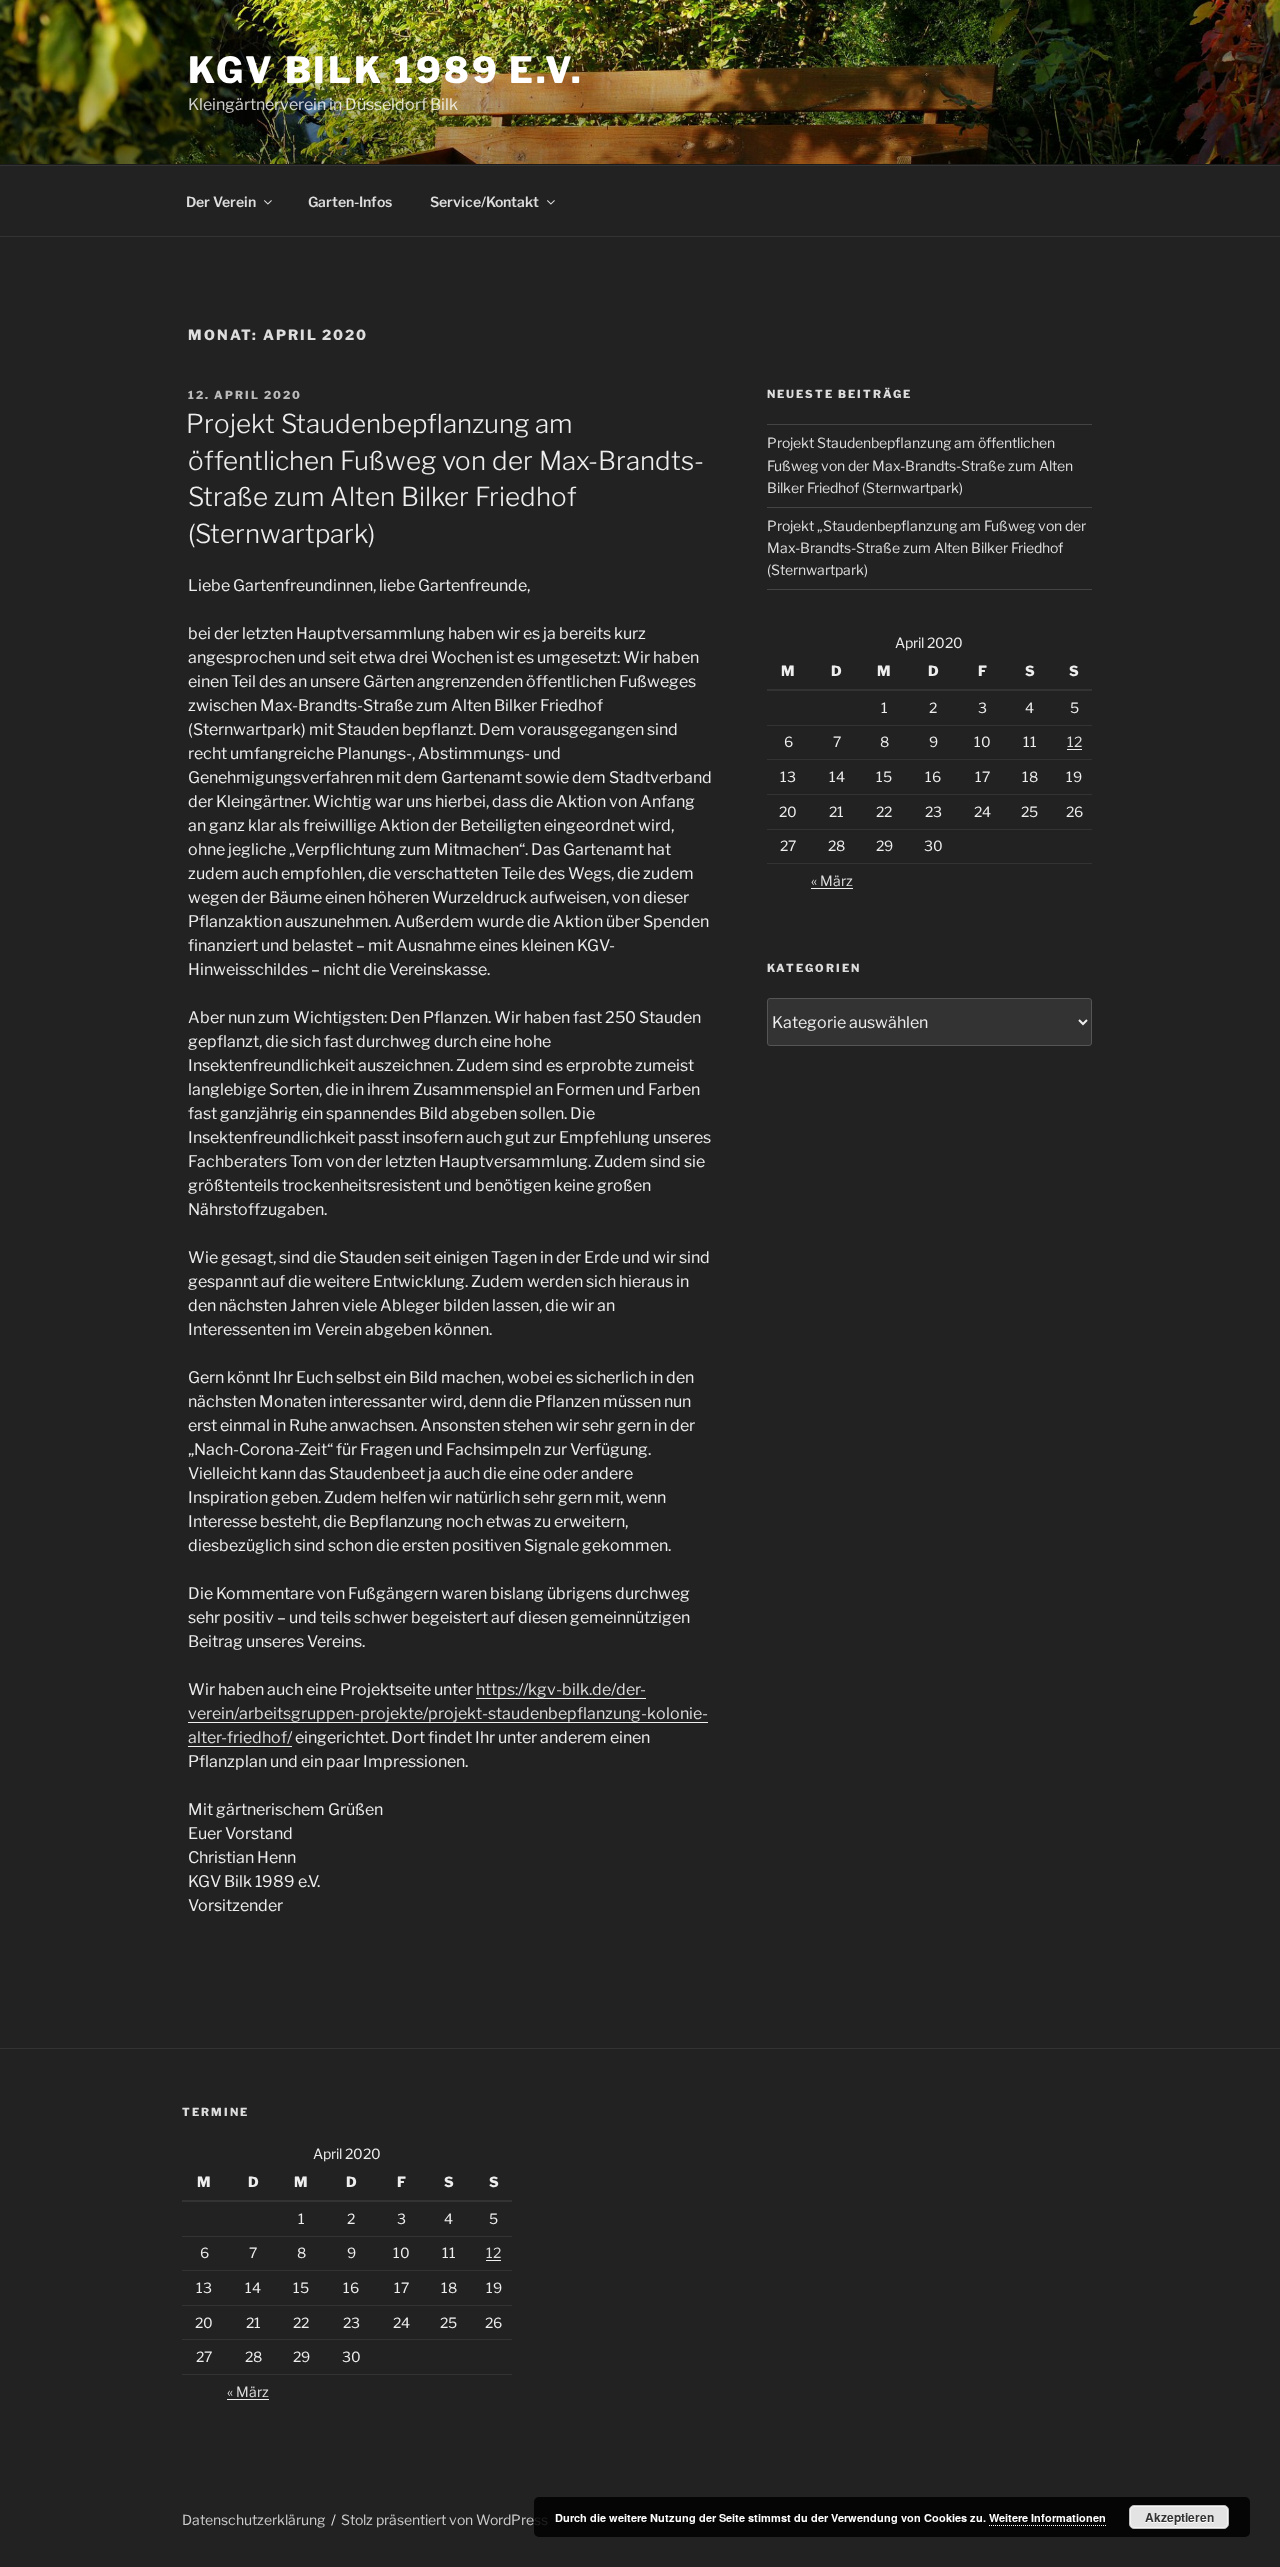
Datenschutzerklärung (253, 2519)
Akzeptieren (1179, 2517)
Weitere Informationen (1047, 2517)
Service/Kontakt (484, 201)
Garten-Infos (350, 201)
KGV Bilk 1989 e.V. (386, 70)
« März (832, 880)
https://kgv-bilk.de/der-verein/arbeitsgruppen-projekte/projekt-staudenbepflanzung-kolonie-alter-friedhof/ (448, 1713)
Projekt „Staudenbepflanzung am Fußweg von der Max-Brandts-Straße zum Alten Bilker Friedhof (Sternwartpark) (926, 548)
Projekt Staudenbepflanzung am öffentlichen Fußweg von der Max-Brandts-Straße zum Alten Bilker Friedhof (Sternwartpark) (920, 465)
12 (1074, 741)
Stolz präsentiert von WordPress (444, 2519)
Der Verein (221, 201)
